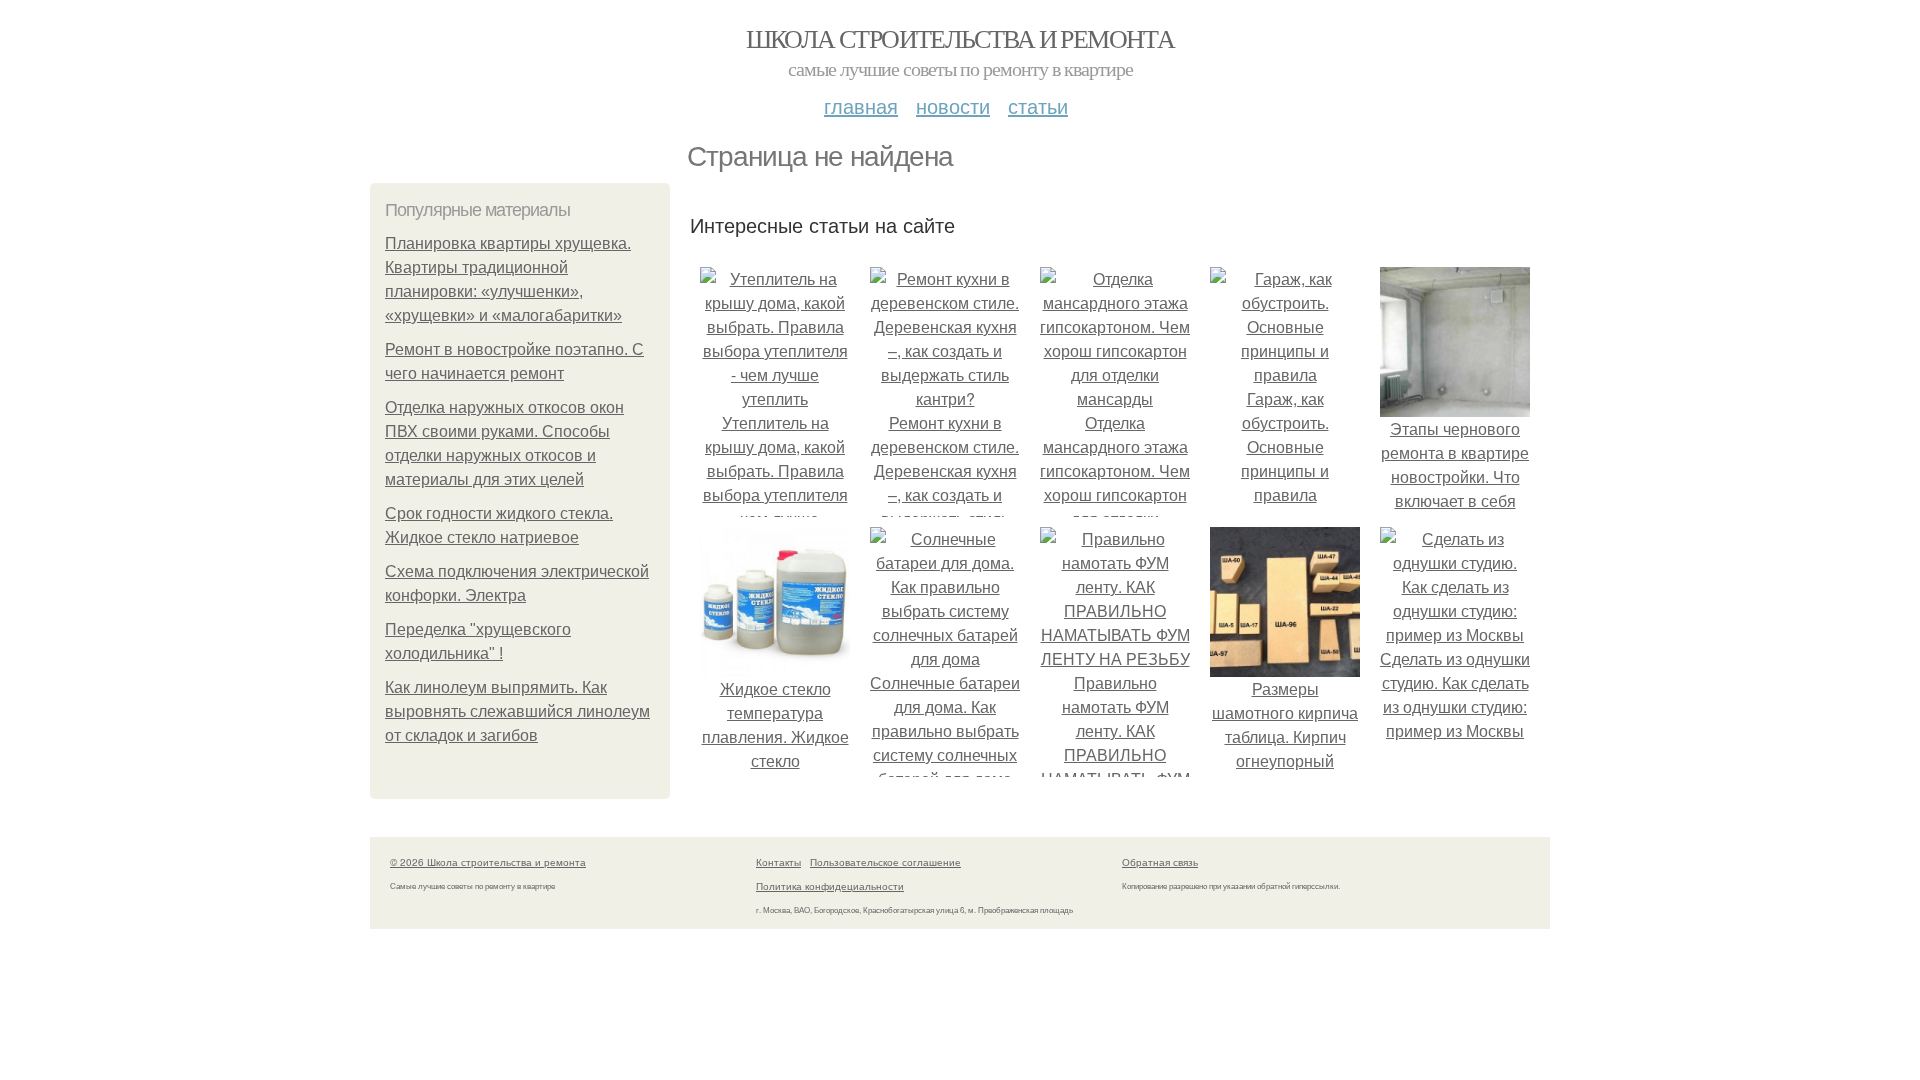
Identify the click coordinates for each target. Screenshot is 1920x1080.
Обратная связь (1160, 862)
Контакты (778, 862)
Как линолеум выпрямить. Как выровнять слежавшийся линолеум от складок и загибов (517, 711)
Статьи (1038, 105)
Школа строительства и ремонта (960, 38)
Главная (861, 105)
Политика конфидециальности (830, 886)
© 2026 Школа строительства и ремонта (488, 862)
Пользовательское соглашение (885, 862)
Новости (953, 105)
